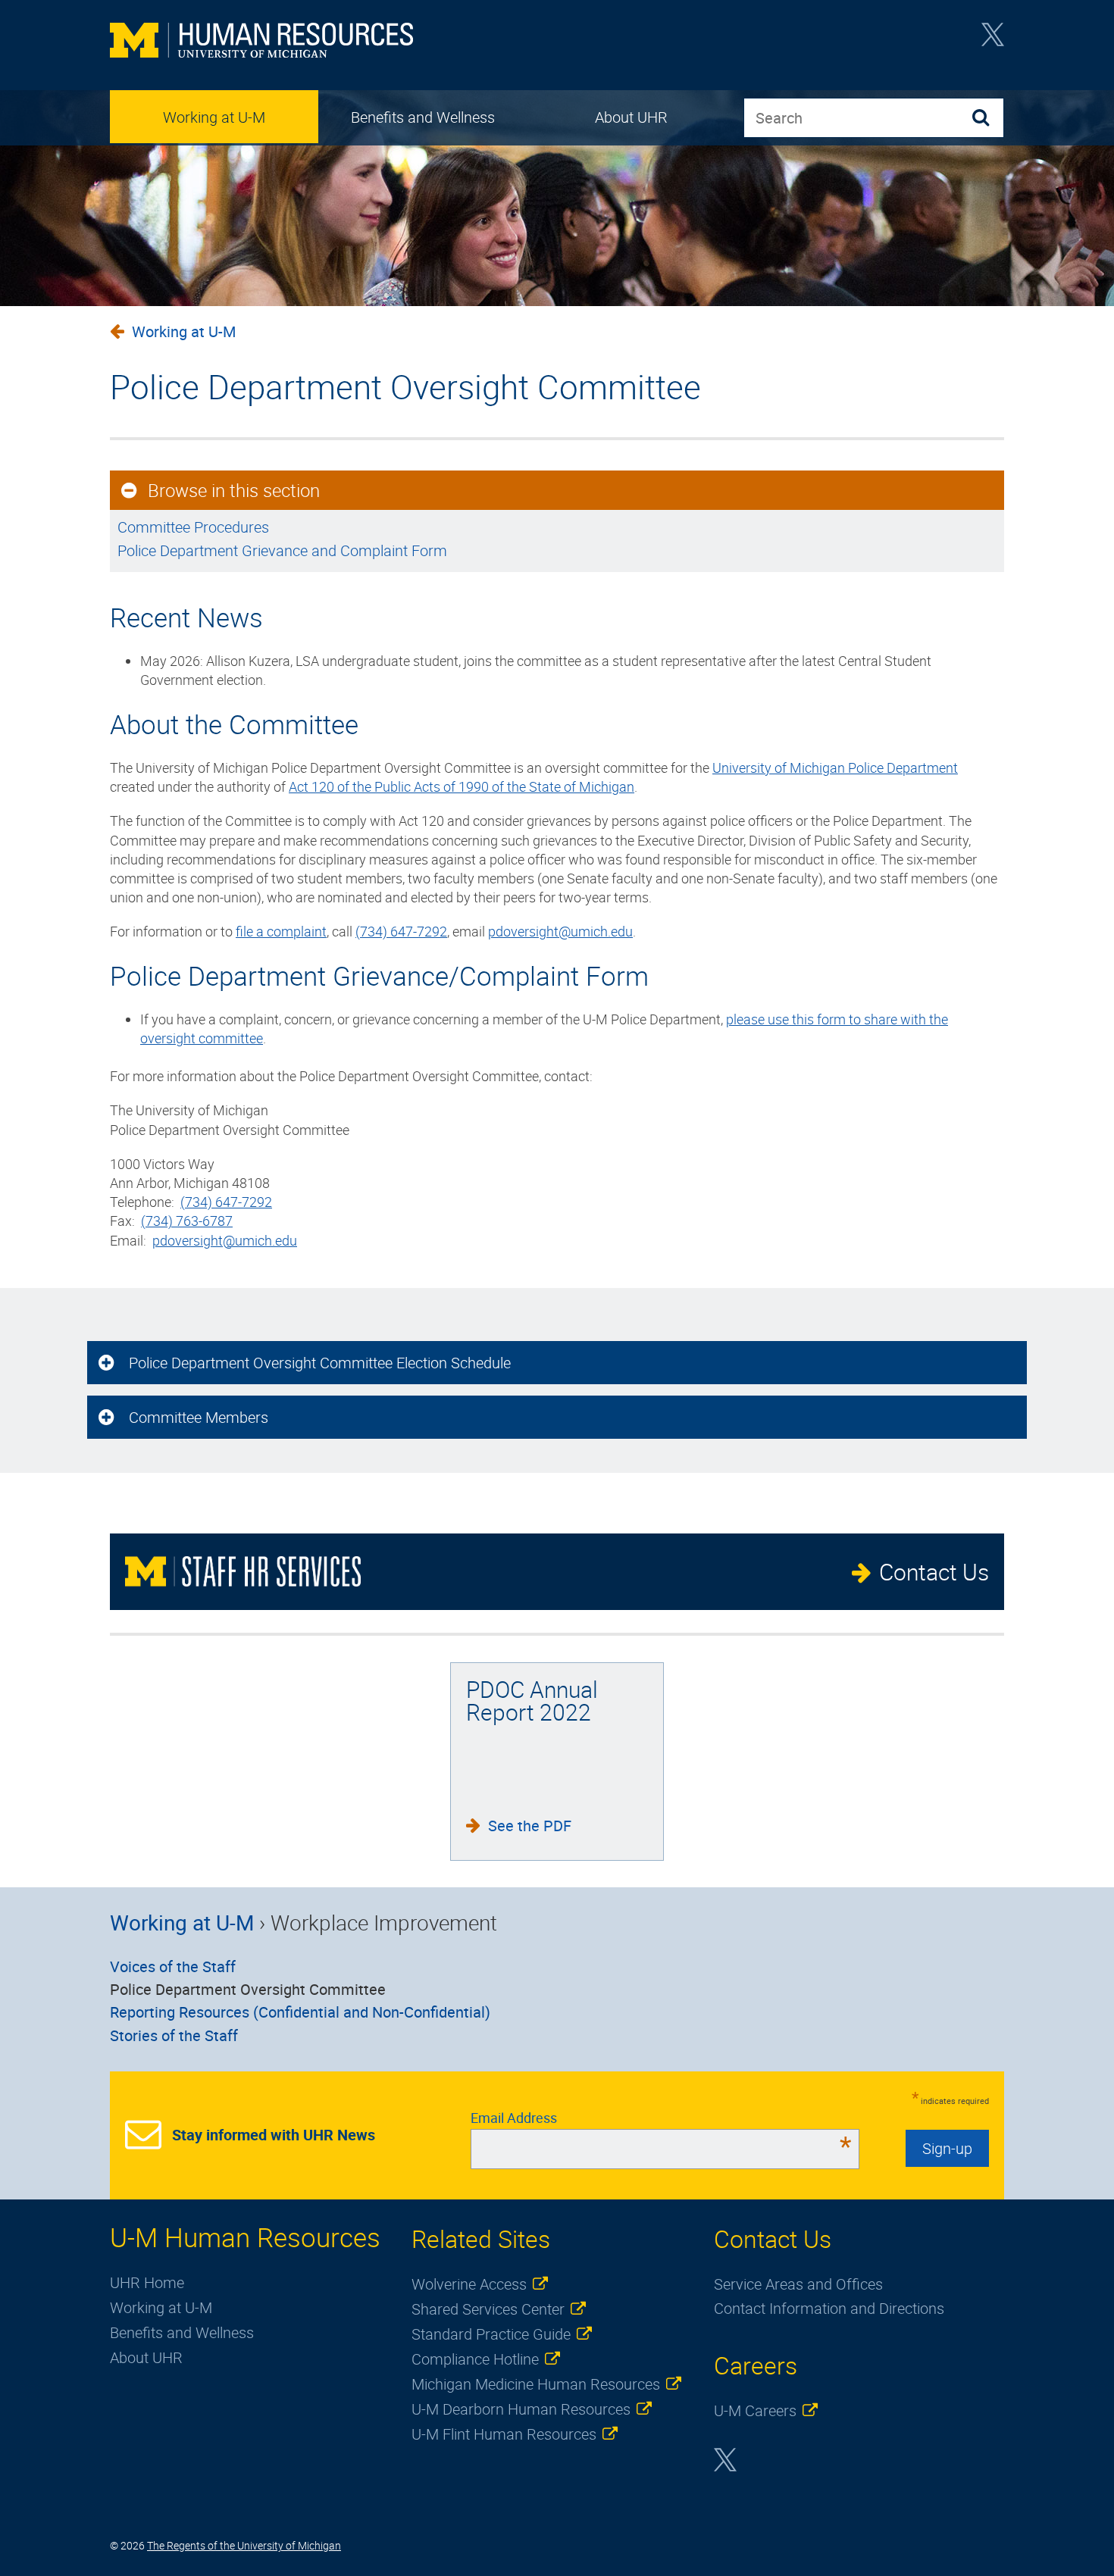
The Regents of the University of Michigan (244, 2545)
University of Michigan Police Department (835, 767)
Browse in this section (234, 490)
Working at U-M (214, 117)
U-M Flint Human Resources (504, 2434)
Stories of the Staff (174, 2035)
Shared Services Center (488, 2309)
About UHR (631, 117)
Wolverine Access (469, 2284)
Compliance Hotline (475, 2359)
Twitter (993, 39)
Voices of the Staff (173, 1966)
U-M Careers (755, 2410)
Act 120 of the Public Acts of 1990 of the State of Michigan (462, 786)
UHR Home (147, 2282)
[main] (557, 786)
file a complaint (281, 931)
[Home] (261, 42)
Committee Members (199, 1417)
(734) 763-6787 (187, 1221)
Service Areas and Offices (798, 2284)
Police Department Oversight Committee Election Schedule (320, 1363)
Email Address (661, 2118)
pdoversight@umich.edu (560, 931)
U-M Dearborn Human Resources (521, 2409)
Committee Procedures (193, 527)
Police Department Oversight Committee (248, 1989)
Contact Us (934, 1572)
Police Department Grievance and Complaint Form (282, 550)
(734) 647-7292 (401, 931)
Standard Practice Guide (491, 2334)
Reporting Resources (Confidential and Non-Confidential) (300, 2012)
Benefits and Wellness (423, 117)
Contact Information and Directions (829, 2308)
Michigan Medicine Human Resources (536, 2384)
